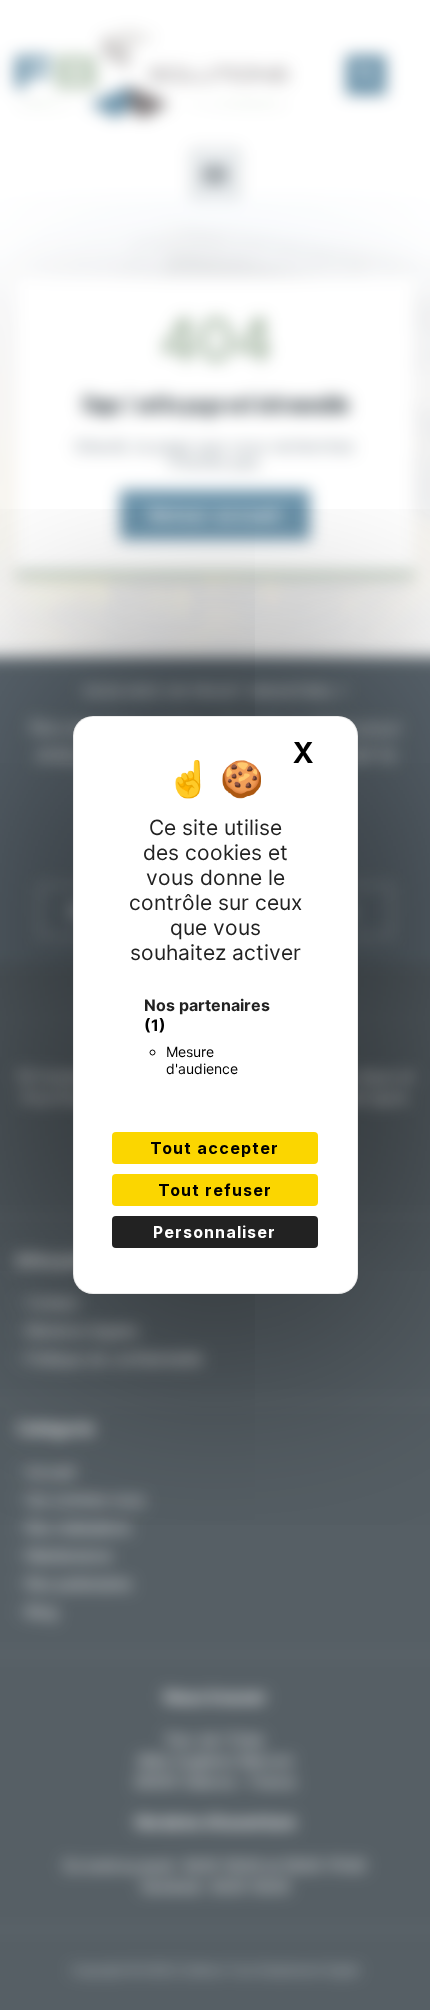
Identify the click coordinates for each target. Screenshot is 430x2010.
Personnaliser (214, 1232)
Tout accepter (214, 1148)
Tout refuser (215, 1190)
